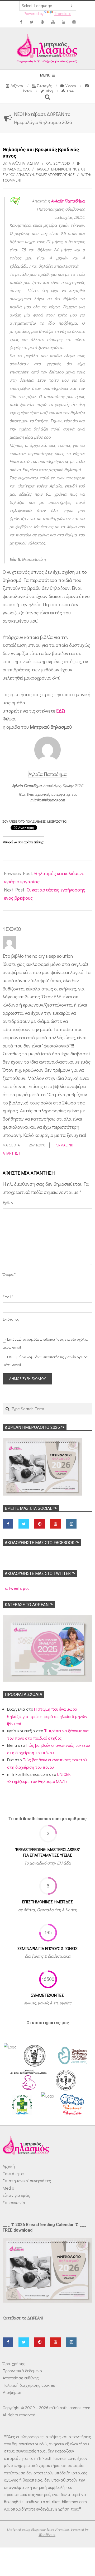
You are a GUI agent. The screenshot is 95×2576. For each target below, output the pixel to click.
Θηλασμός (12, 169)
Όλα (26, 169)
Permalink (64, 1145)
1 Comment (12, 180)
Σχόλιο (8, 1203)
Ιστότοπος (9, 1319)
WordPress (47, 2535)
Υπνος (69, 175)
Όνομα (9, 1274)
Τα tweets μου (16, 1588)
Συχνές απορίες (49, 175)
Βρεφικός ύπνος (65, 169)
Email (8, 1297)
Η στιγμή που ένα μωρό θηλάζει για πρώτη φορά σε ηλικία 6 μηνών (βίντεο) (47, 1716)
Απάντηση (11, 1153)
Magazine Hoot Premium (50, 2529)
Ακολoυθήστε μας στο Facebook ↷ (42, 1543)
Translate (63, 13)
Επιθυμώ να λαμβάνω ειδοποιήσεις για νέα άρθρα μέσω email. (45, 1361)
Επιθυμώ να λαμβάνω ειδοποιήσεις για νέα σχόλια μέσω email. (45, 1343)
